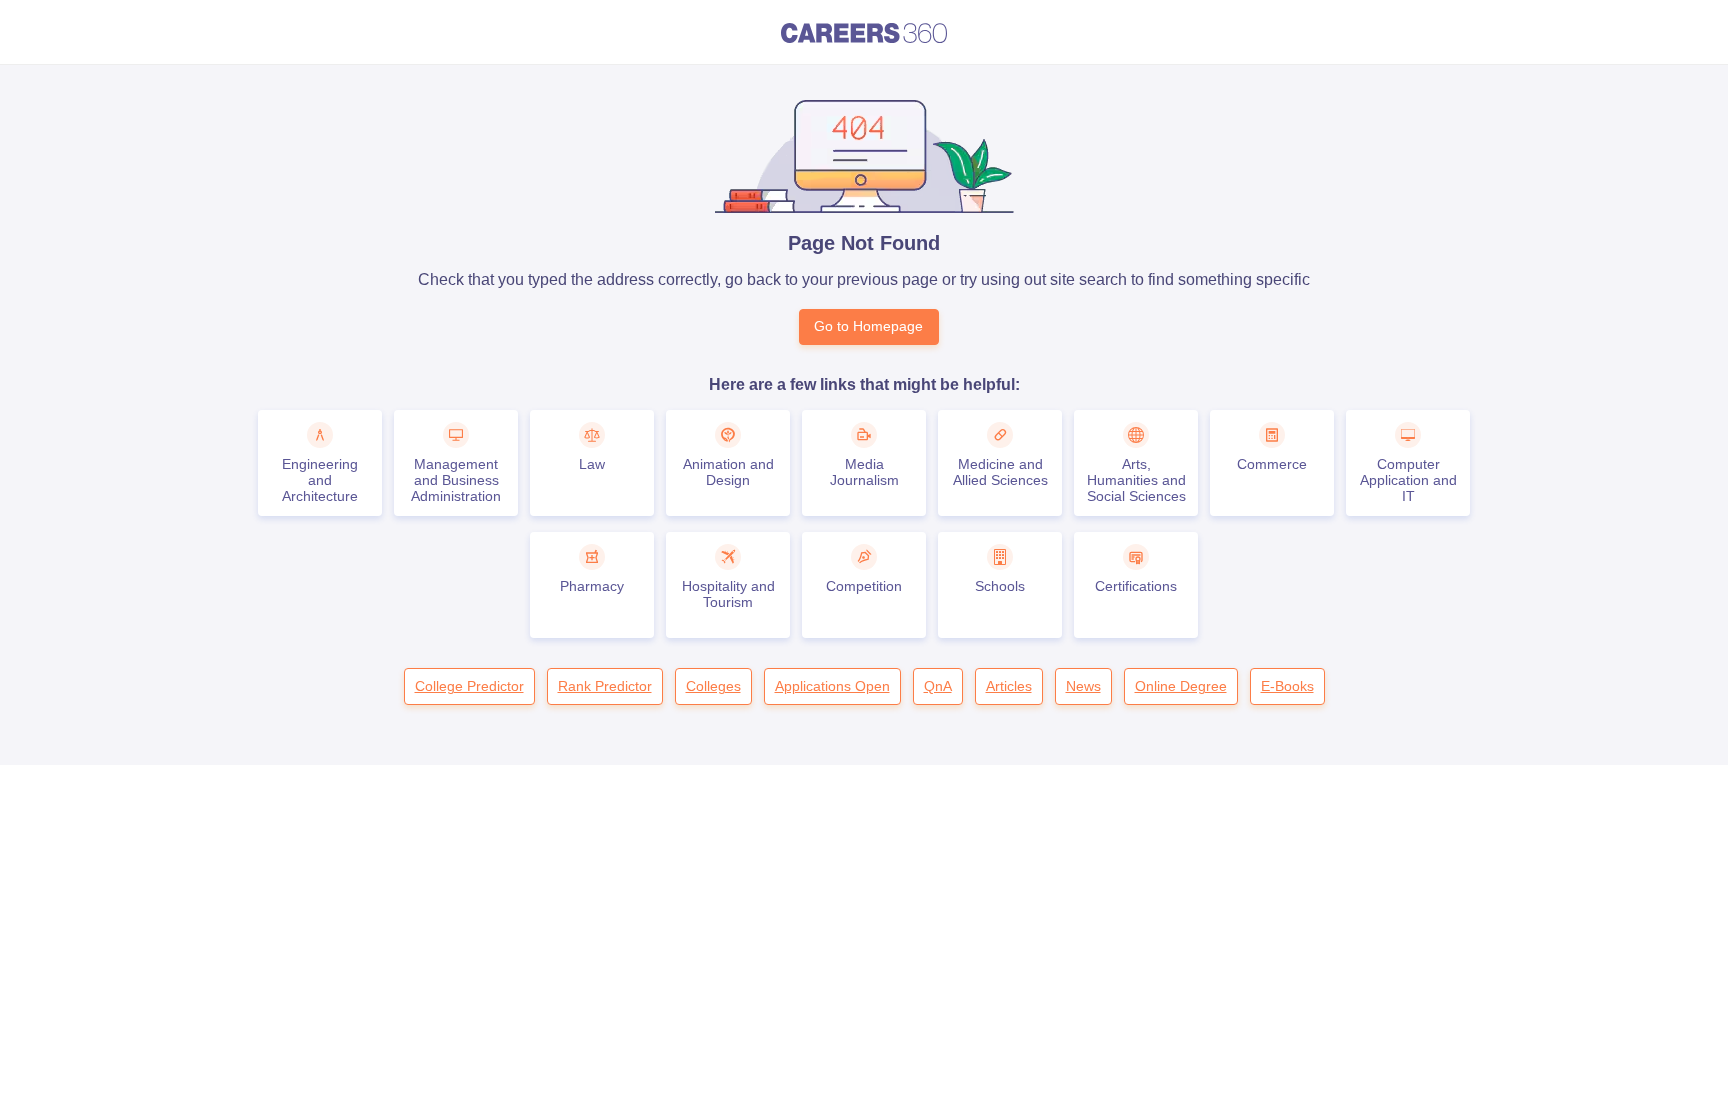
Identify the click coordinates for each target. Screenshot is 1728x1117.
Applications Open (832, 686)
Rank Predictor (605, 686)
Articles (1009, 686)
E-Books (1287, 686)
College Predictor (469, 686)
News (1083, 686)
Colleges (713, 686)
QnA (938, 686)
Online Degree (1181, 686)
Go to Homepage (868, 326)
